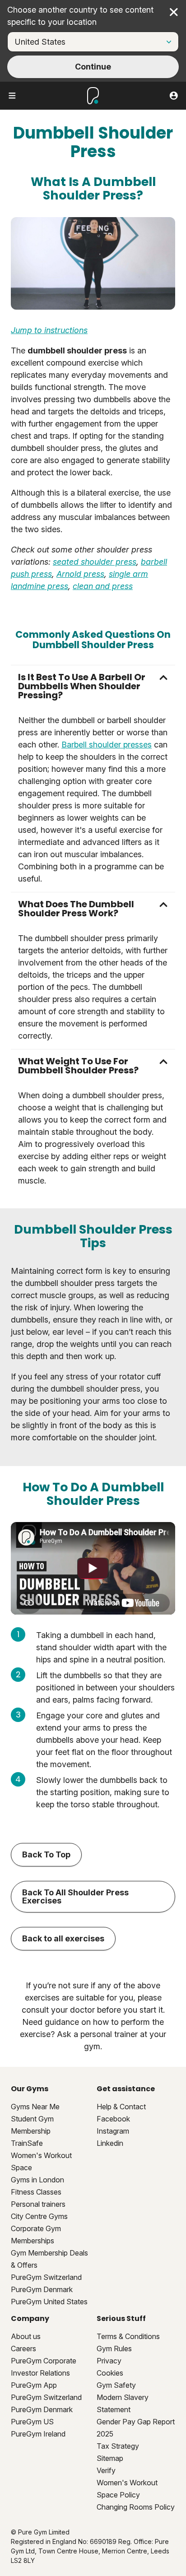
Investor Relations (40, 2373)
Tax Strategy (118, 2446)
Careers (23, 2349)
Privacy (109, 2361)
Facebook (113, 2119)
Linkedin (110, 2143)
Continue (93, 67)
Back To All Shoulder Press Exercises (75, 1896)
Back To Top (46, 1854)
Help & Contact (121, 2107)
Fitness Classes (36, 2192)
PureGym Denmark (42, 2289)
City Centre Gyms (39, 2216)
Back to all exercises (63, 1938)
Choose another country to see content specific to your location (80, 16)
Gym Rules (114, 2349)
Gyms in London (37, 2180)
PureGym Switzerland (46, 2277)
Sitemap (110, 2458)
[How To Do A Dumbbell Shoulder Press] (93, 1569)
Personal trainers (38, 2204)
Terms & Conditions (128, 2336)
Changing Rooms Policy (136, 2507)
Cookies (110, 2373)
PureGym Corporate (44, 2361)
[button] (93, 686)
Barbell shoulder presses (107, 745)
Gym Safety (116, 2385)
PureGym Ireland (38, 2434)
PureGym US (32, 2422)
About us (26, 2336)
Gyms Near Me (35, 2107)
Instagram (113, 2131)
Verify (106, 2470)
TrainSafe (27, 2143)
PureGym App (34, 2385)
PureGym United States (49, 2302)
